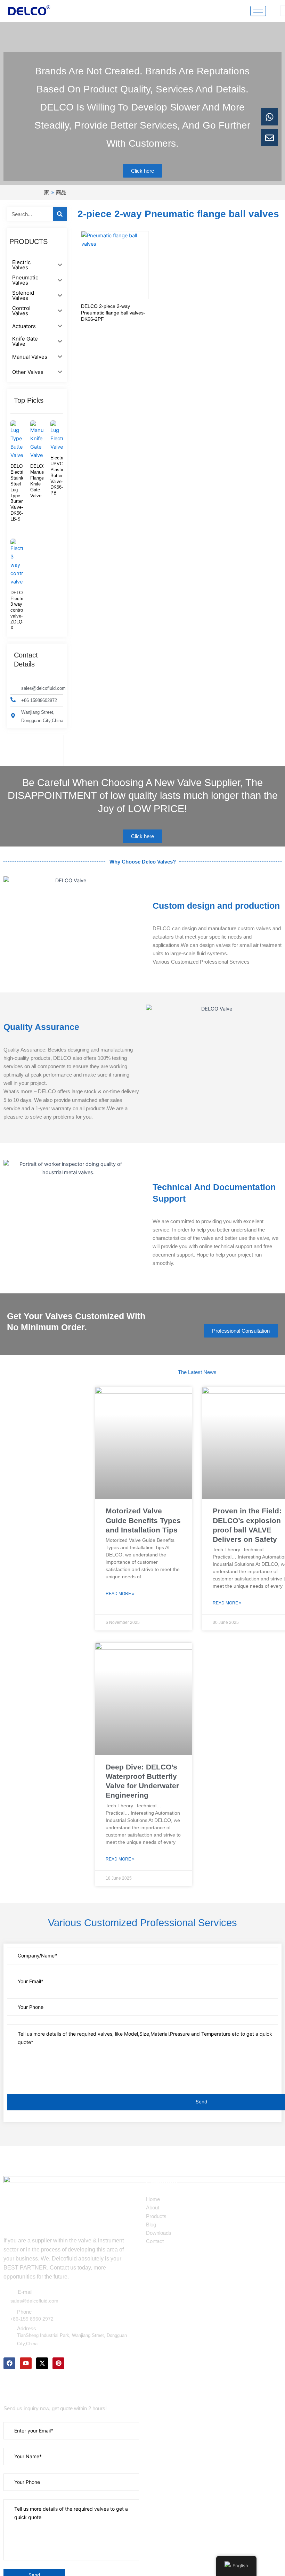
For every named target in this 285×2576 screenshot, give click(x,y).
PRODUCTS (28, 242)
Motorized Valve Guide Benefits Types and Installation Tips (143, 1520)
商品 (61, 192)
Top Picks (29, 400)
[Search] (60, 214)
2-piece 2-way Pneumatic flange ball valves (178, 214)
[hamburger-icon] (258, 11)
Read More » (120, 1594)
